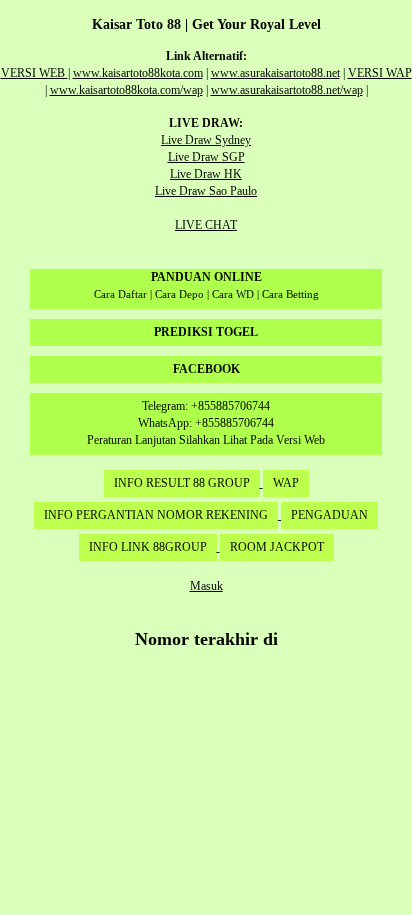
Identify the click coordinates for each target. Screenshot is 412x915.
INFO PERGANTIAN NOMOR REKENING (156, 515)
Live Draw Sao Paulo (206, 191)
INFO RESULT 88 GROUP (182, 483)
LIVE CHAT (206, 225)
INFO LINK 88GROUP (148, 547)
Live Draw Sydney (206, 140)
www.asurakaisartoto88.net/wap (287, 90)
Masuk (206, 586)
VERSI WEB (34, 73)
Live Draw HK (206, 174)
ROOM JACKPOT (277, 547)
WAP (286, 483)
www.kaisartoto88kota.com (138, 73)
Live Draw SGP (206, 157)
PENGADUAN (329, 515)
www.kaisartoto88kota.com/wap (126, 90)
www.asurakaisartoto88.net (275, 73)
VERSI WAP (380, 73)
